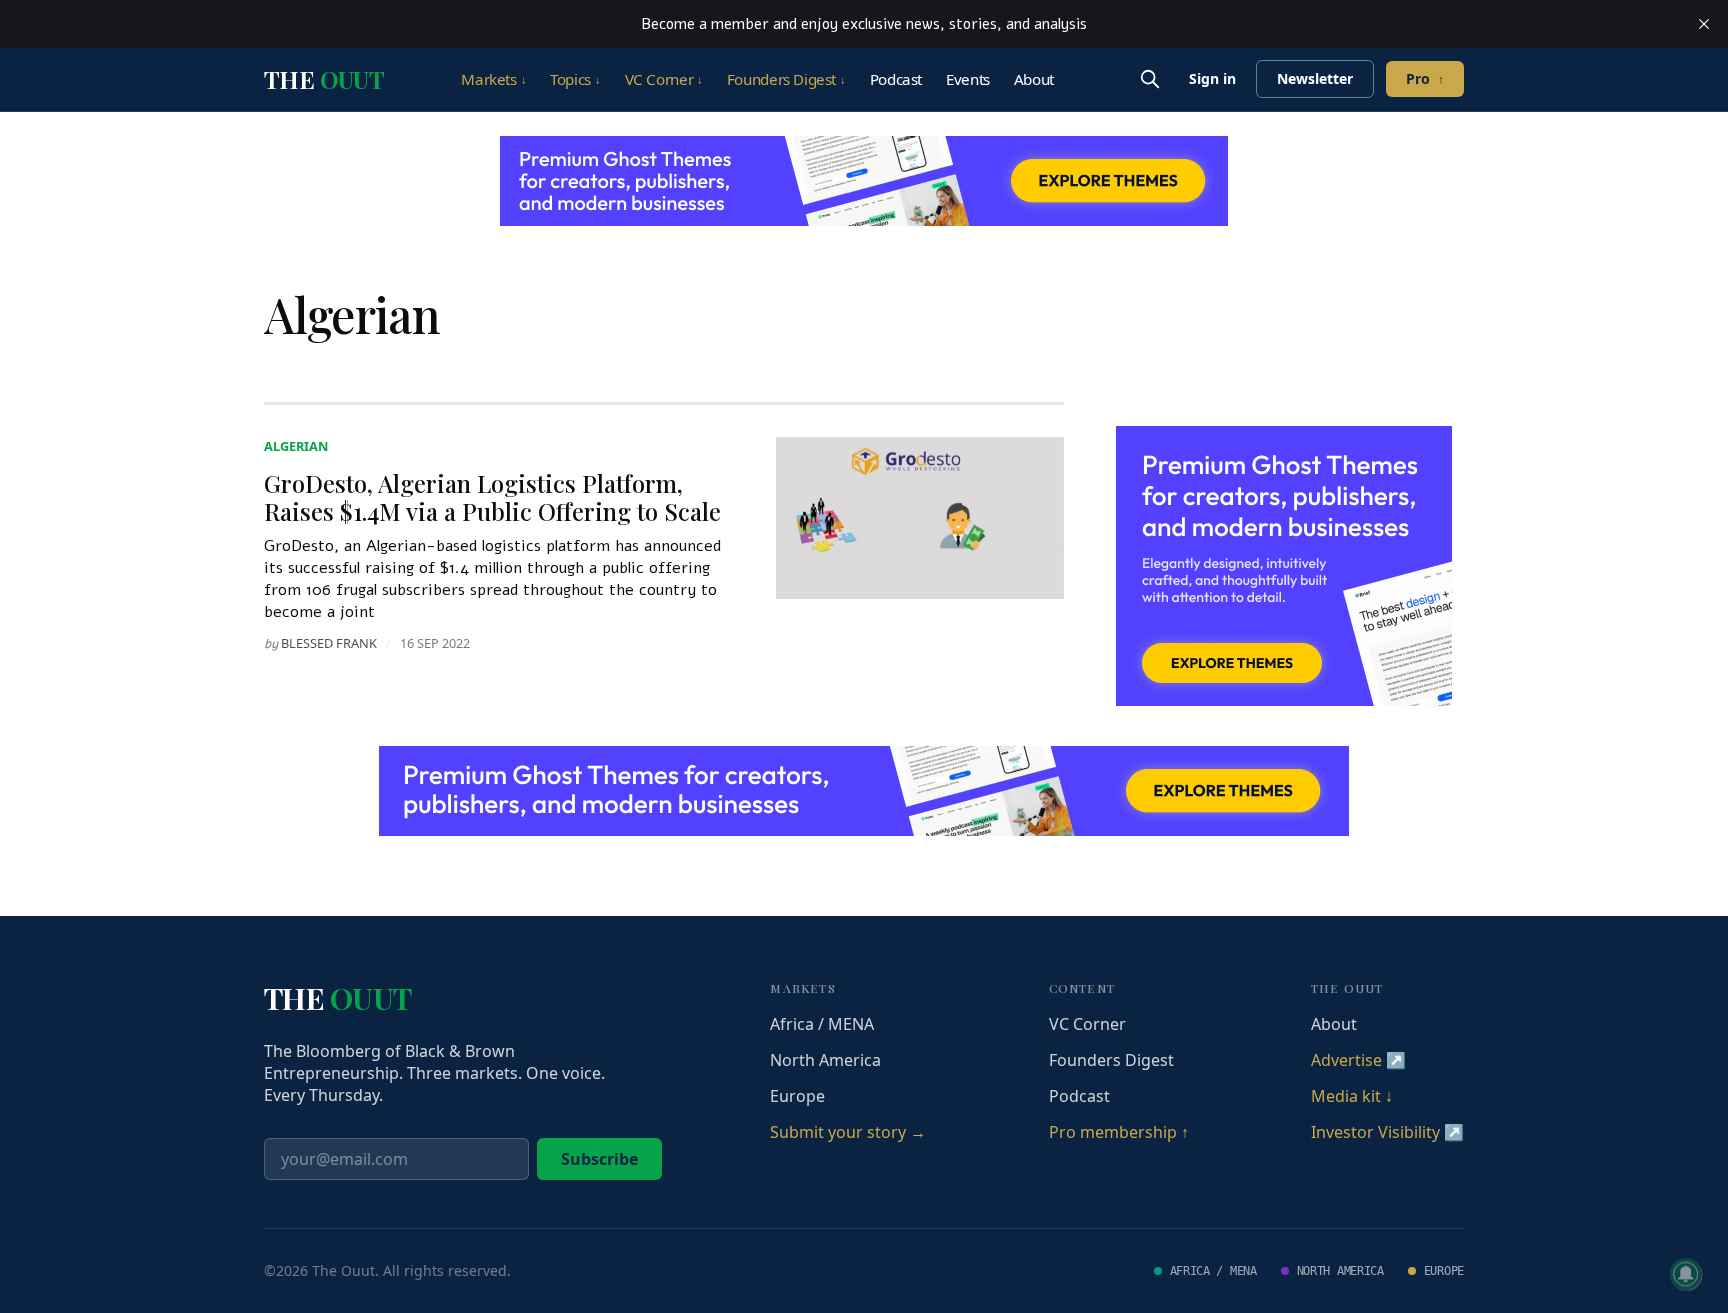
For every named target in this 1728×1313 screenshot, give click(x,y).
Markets (493, 79)
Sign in (1212, 78)
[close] (1704, 24)
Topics (575, 79)
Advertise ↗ (1358, 1060)
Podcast (896, 79)
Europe (797, 1096)
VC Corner (664, 79)
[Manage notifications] (1686, 1274)
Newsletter (1315, 78)
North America (825, 1060)
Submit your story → (848, 1132)
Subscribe (599, 1159)
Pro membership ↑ (1119, 1132)
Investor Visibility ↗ (1387, 1132)
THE (324, 79)
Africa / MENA (822, 1024)
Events (968, 79)
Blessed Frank (329, 643)
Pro (1425, 78)
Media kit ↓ (1352, 1096)
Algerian (296, 446)
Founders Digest (786, 79)
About (1034, 79)
